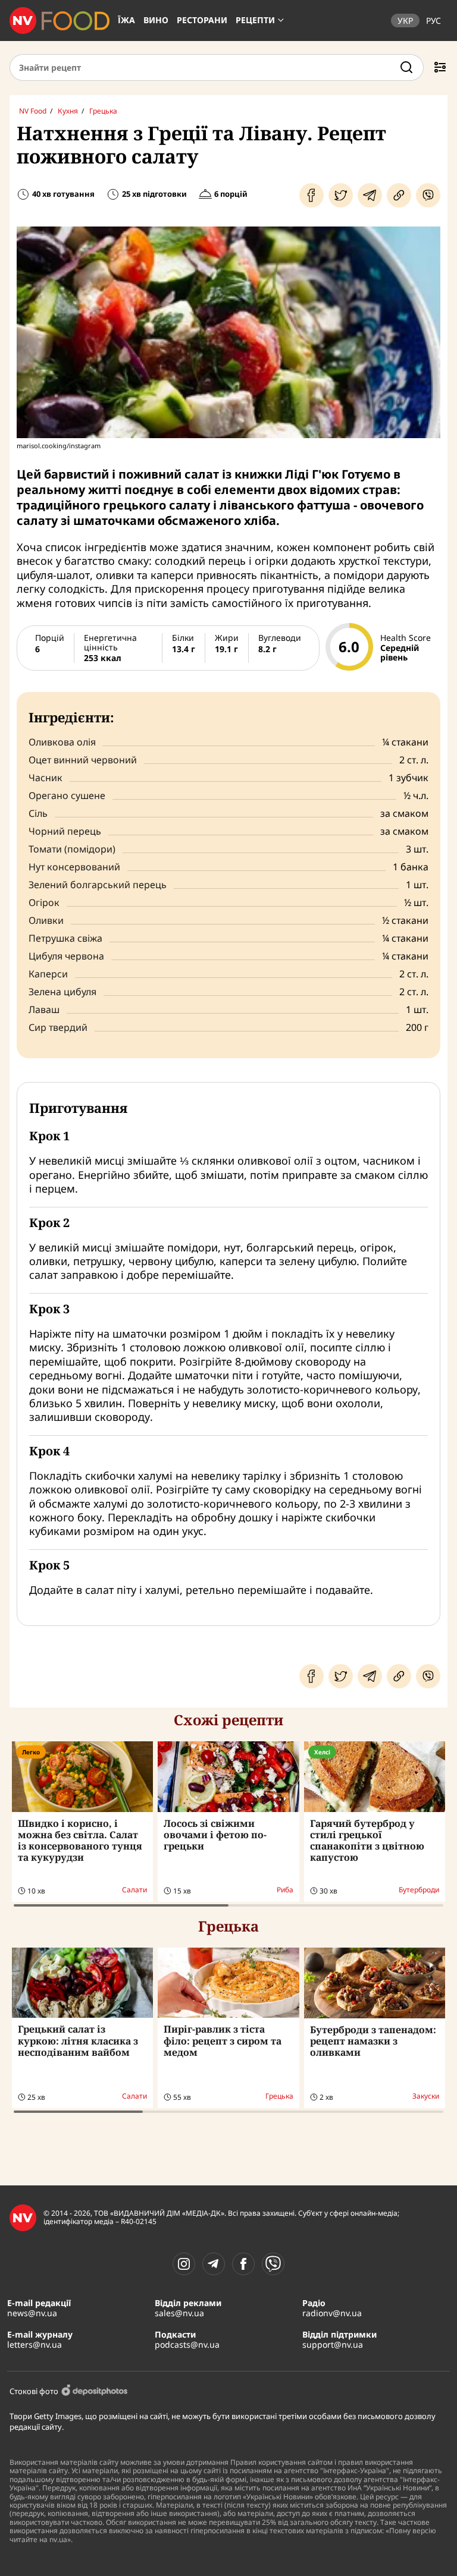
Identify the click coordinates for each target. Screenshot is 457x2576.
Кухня (68, 111)
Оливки (46, 920)
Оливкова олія (62, 742)
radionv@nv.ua (332, 2313)
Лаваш (44, 1009)
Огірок (44, 902)
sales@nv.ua (179, 2313)
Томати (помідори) (72, 849)
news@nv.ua (32, 2313)
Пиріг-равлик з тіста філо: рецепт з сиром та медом (223, 2040)
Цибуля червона (66, 956)
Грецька (103, 111)
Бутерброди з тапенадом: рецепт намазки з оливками (373, 2041)
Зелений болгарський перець (98, 885)
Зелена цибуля (62, 992)
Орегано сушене (67, 795)
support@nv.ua (333, 2344)
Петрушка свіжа (65, 938)
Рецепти (255, 20)
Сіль (38, 813)
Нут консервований (74, 867)
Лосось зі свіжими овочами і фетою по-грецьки (215, 1835)
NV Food (33, 111)
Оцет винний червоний (83, 760)
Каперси (48, 974)
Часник (46, 778)
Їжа (126, 20)
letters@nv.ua (35, 2344)
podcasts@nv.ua (187, 2344)
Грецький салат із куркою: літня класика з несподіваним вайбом (78, 2040)
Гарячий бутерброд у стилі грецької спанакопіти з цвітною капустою (367, 1841)
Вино (156, 20)
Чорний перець (65, 831)
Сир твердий (58, 1027)
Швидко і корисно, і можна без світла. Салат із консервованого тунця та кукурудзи (80, 1841)
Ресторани (202, 20)
